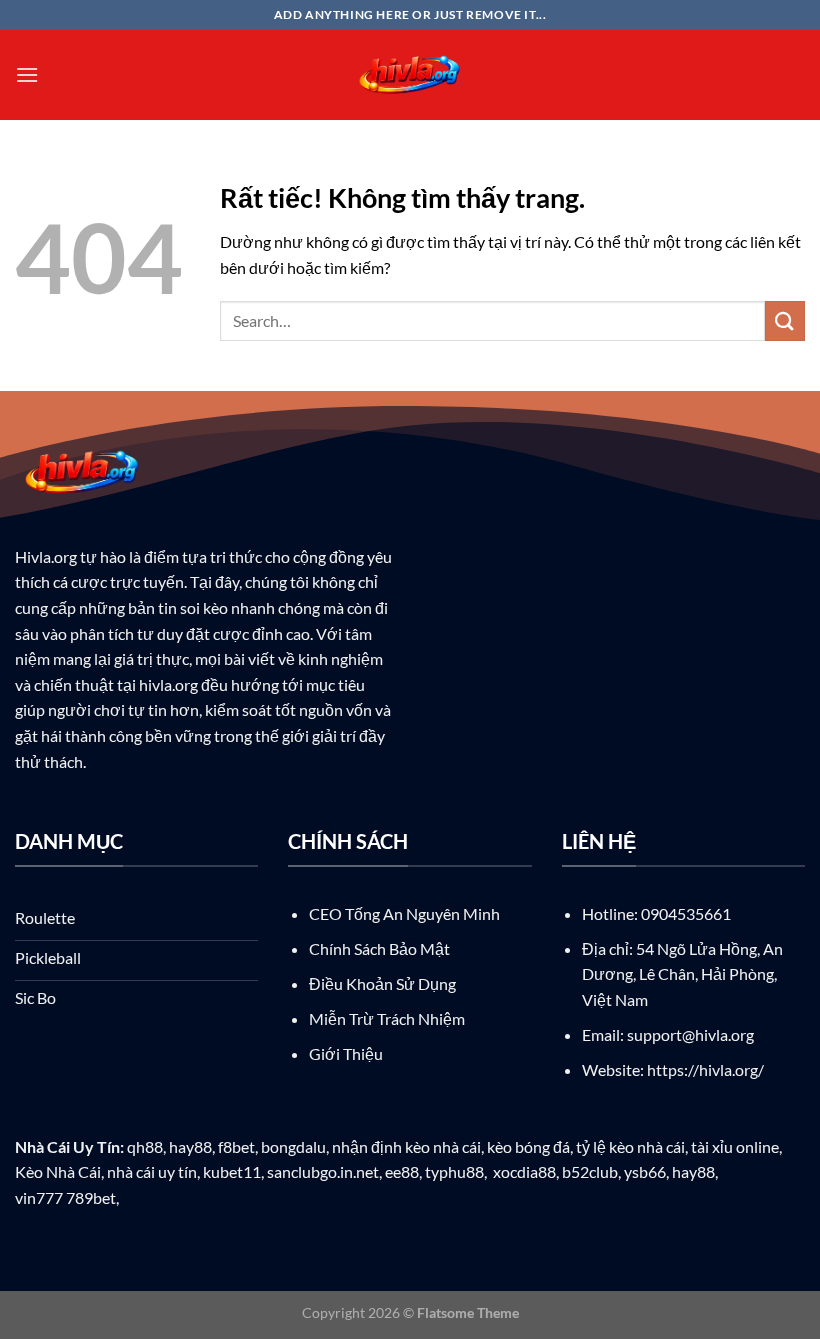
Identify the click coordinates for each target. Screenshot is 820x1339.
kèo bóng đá (528, 1146)
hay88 (190, 1146)
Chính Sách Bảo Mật (379, 948)
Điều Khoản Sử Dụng (382, 983)
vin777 (39, 1197)
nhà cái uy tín (152, 1171)
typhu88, (456, 1171)
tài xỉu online (735, 1146)
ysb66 (645, 1171)
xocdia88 (524, 1171)
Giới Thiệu (346, 1053)
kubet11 (232, 1171)
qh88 (145, 1146)
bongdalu (293, 1146)
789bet (91, 1197)
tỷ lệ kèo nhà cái (630, 1146)
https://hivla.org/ (705, 1069)
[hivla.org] (410, 75)
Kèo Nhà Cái (58, 1171)
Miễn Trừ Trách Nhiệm (387, 1018)
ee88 (402, 1171)
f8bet (236, 1146)
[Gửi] (785, 320)
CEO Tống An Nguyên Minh (404, 913)
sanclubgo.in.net (323, 1171)
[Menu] (27, 74)
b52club (590, 1171)
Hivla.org (46, 556)
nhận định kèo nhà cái (406, 1146)
